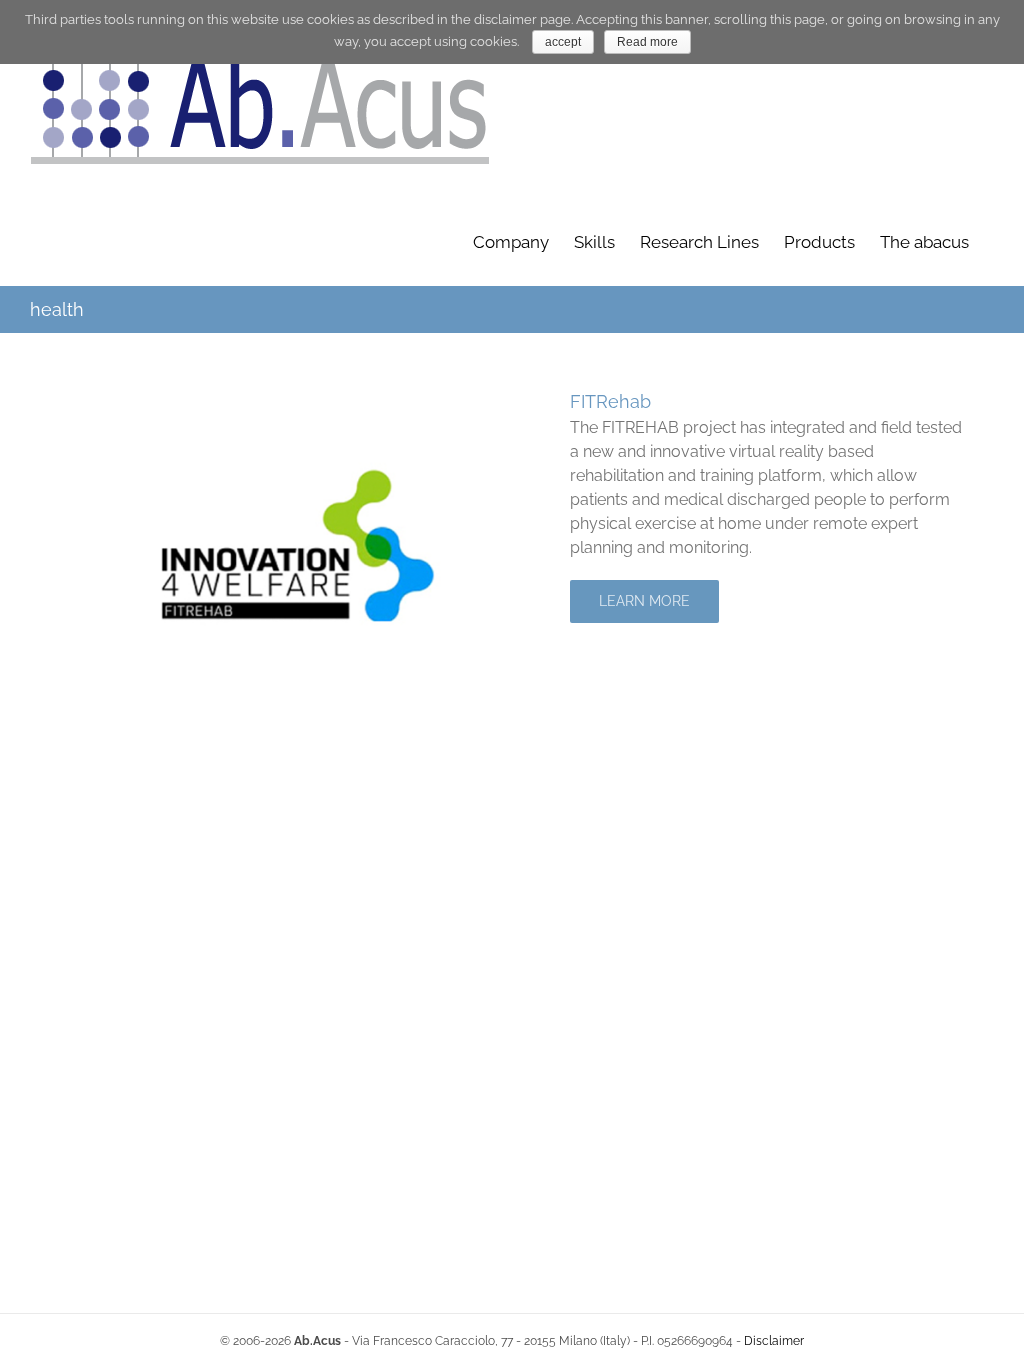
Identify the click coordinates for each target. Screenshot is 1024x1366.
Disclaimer (774, 1341)
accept (563, 42)
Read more (647, 42)
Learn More (644, 601)
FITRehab (610, 401)
